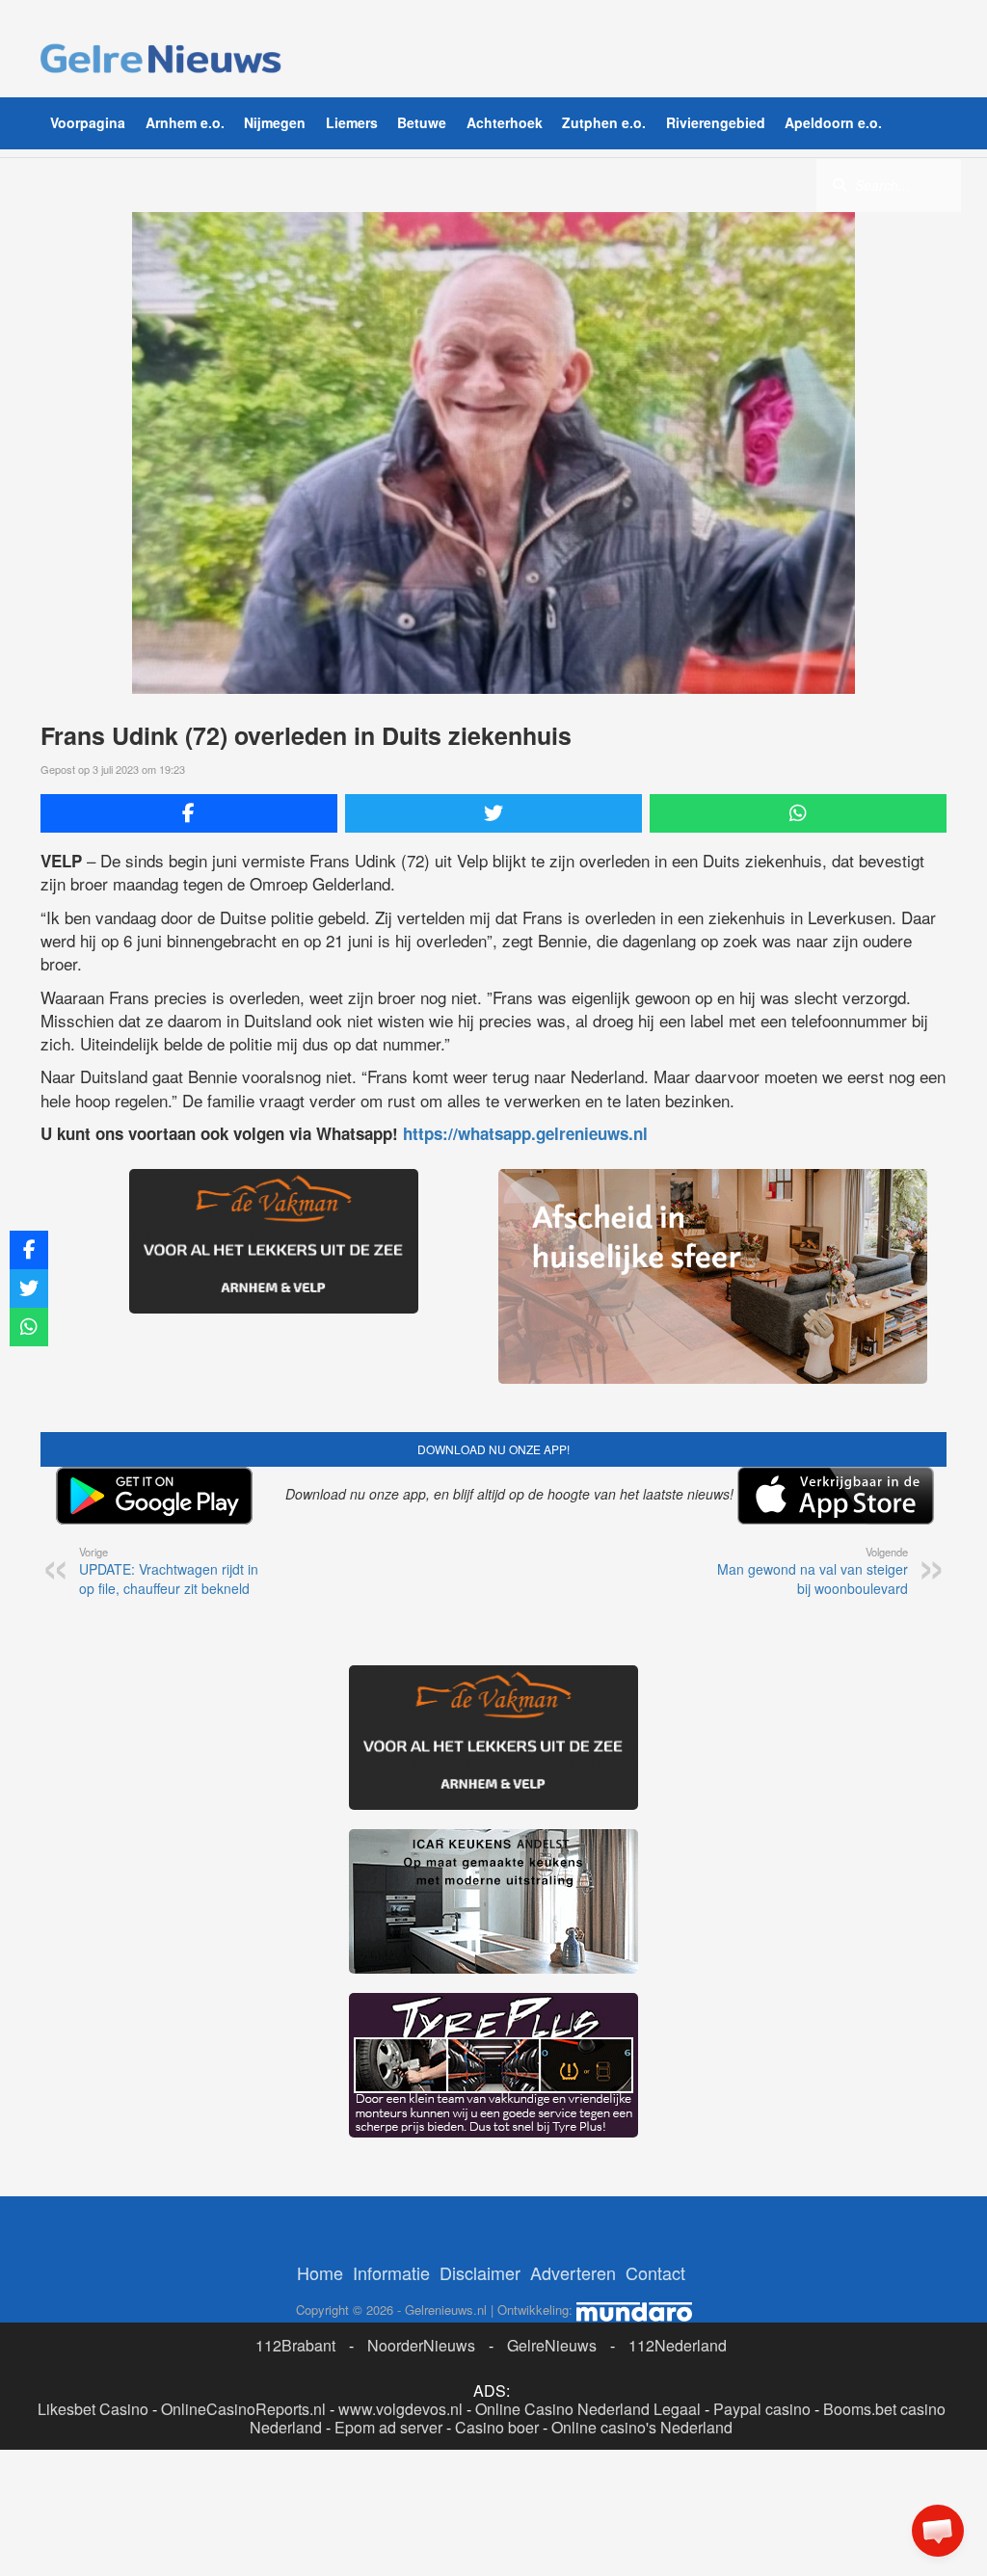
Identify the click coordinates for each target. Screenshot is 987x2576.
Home (320, 2272)
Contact (655, 2272)
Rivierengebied (716, 122)
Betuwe (422, 122)
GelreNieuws (552, 2345)
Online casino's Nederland (642, 2427)
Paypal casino (762, 2409)
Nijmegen (275, 122)
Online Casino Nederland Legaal (588, 2409)
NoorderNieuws (421, 2345)
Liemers (352, 122)
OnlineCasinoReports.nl (243, 2409)
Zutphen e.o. (604, 122)
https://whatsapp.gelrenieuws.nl (525, 1133)
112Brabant (295, 2345)
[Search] (840, 184)
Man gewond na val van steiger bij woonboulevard (813, 1571)
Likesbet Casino (93, 2409)
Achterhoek (505, 122)
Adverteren (573, 2272)
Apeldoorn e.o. (833, 122)
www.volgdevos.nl (400, 2409)
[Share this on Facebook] (189, 813)
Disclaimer (480, 2272)
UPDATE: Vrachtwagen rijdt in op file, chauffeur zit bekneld (169, 1571)
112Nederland (678, 2345)
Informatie (391, 2272)
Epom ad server (388, 2427)
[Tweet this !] (493, 813)
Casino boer (497, 2427)
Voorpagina (88, 122)
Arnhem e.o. (185, 122)
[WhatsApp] (798, 813)
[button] (938, 2531)
